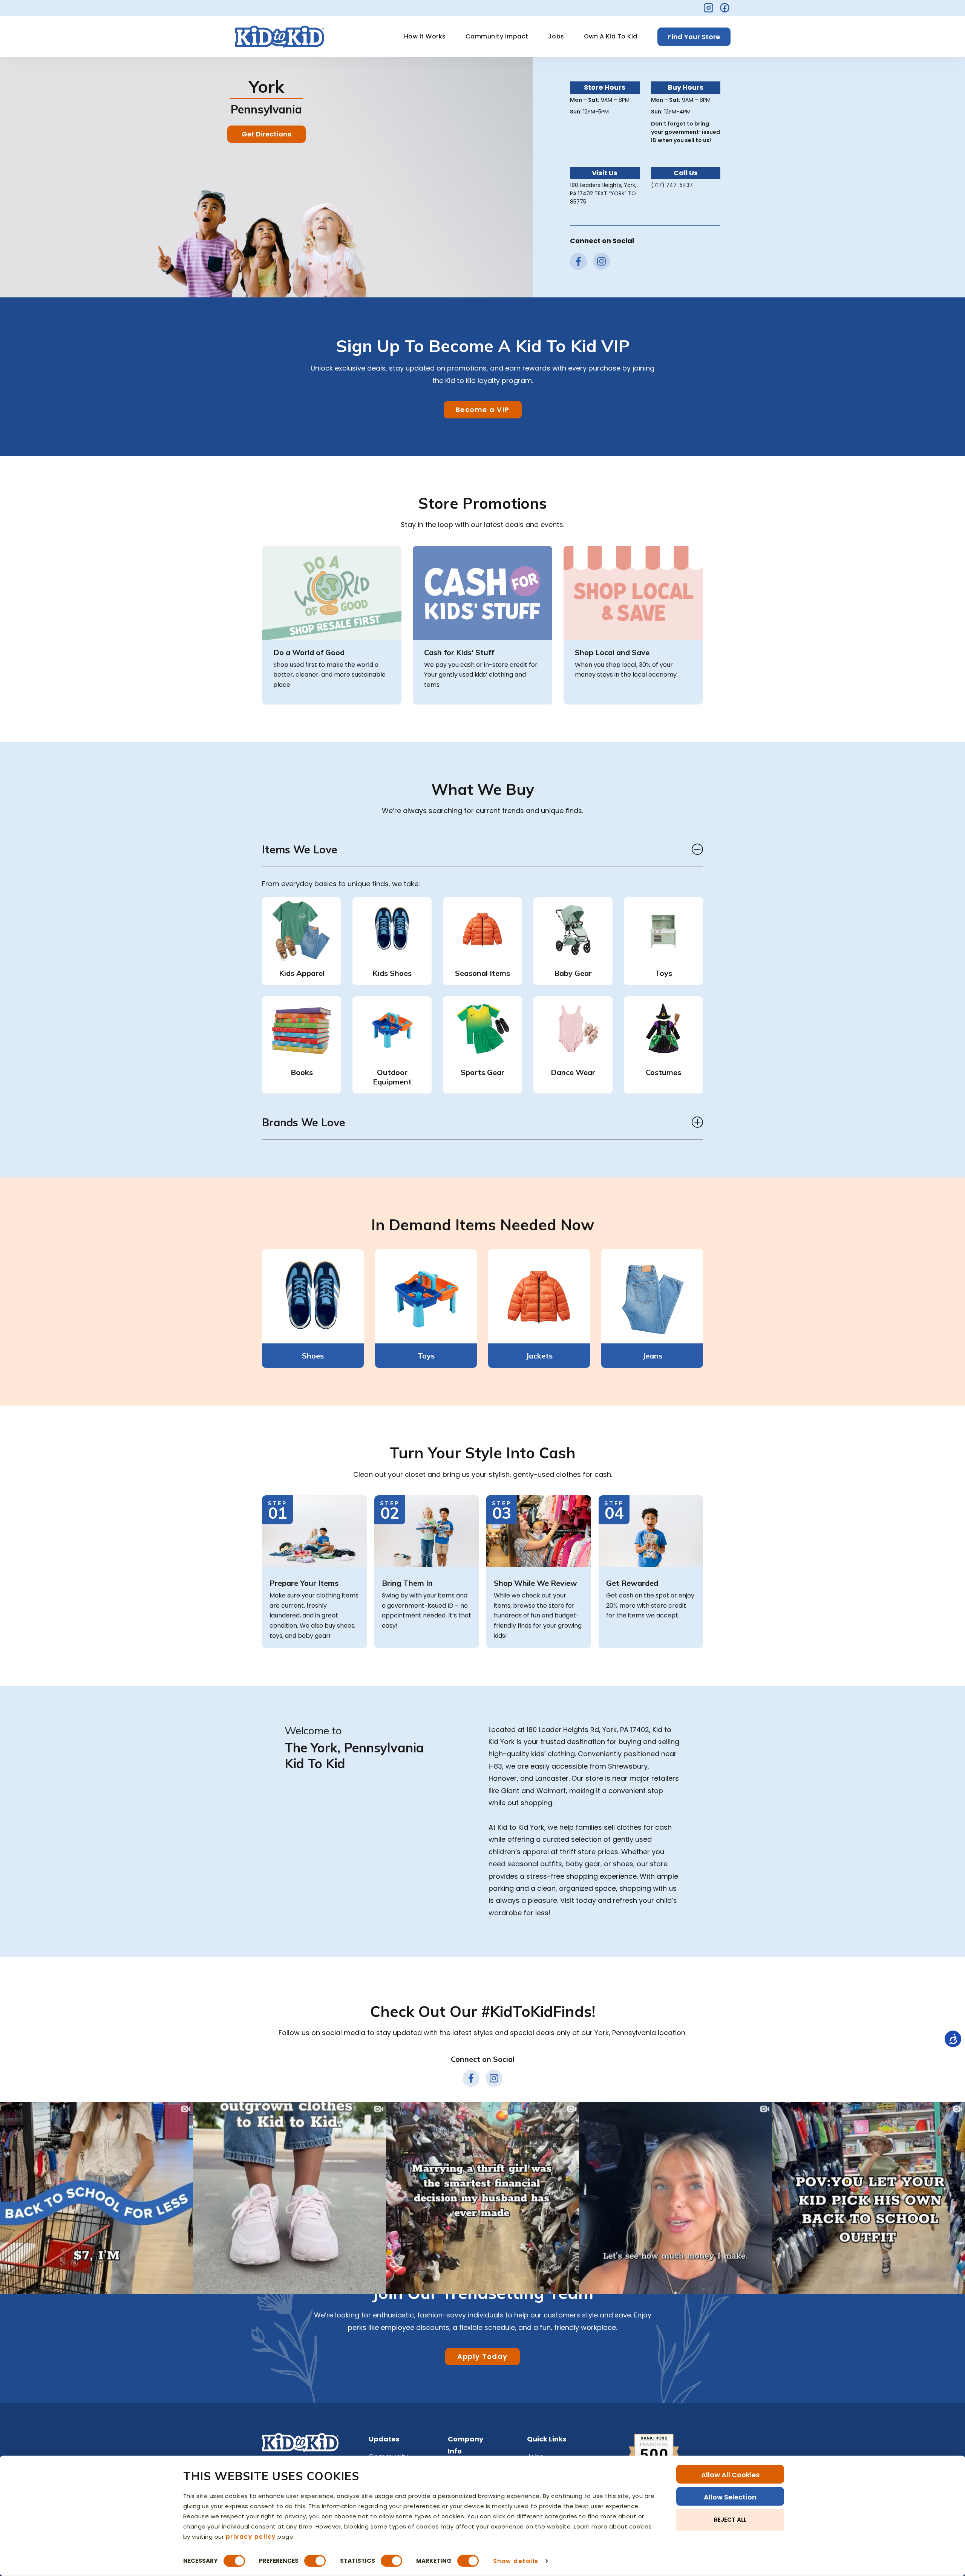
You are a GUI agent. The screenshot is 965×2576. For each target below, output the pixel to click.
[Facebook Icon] (725, 8)
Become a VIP (483, 410)
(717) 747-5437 (672, 185)
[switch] (315, 2561)
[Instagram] (708, 8)
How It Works (425, 36)
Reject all (730, 2519)
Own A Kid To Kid (611, 36)
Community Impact (497, 36)
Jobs (556, 36)
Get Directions (267, 134)
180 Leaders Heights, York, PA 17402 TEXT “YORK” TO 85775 (603, 193)
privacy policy (251, 2536)
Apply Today (482, 2356)
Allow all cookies (730, 2475)
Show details (516, 2561)
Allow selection (730, 2497)
